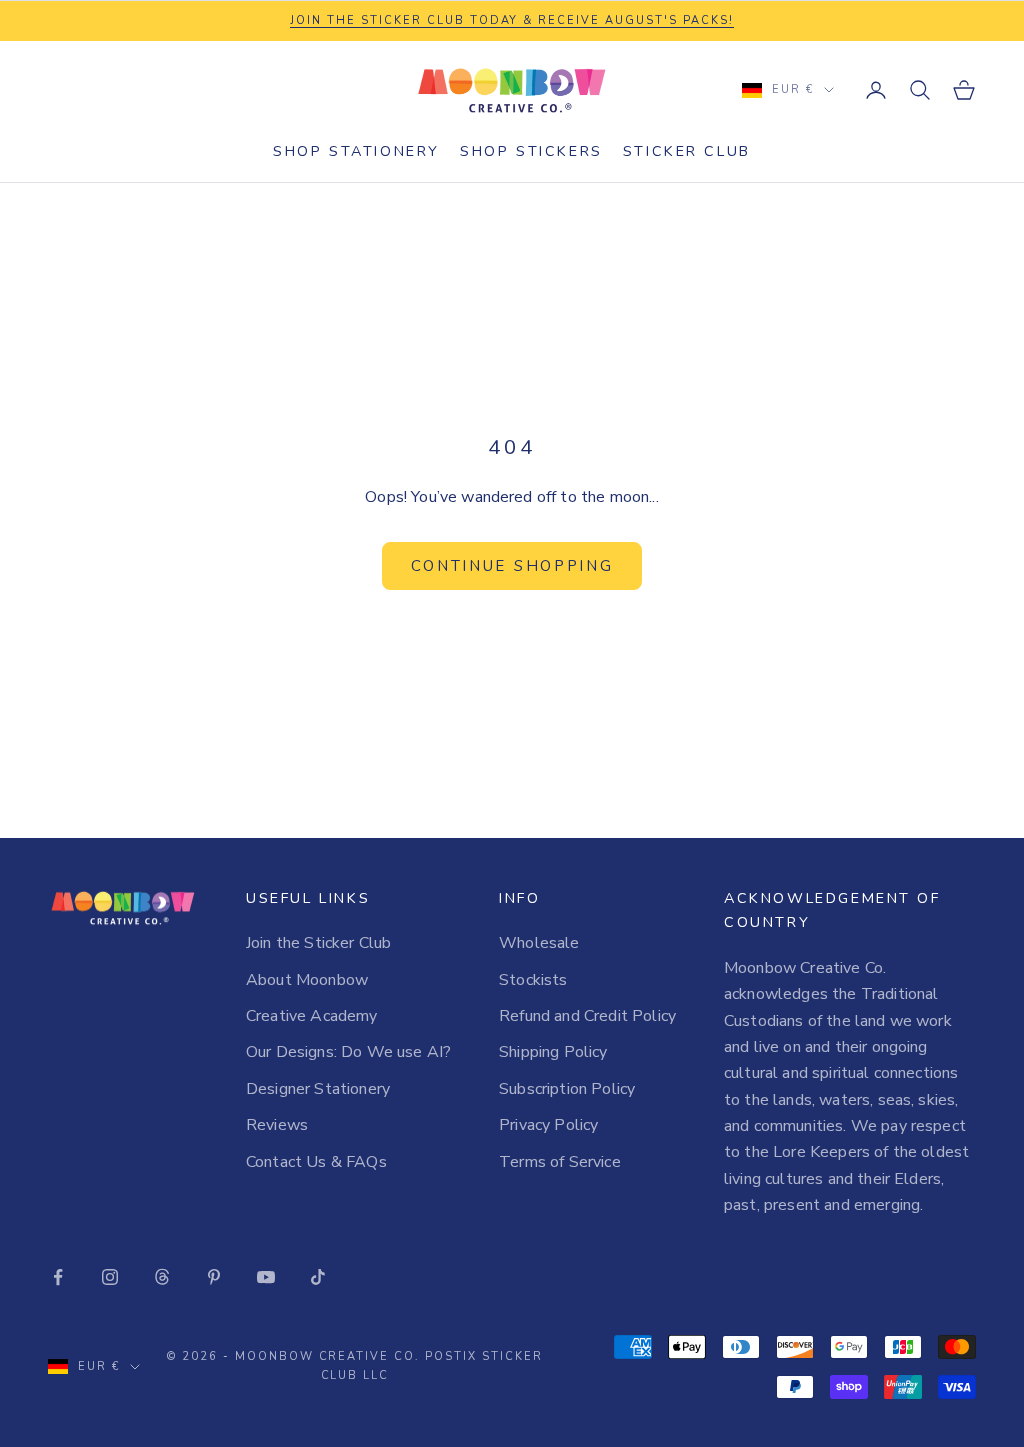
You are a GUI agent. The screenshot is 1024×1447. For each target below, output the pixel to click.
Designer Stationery (318, 1089)
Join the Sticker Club (318, 943)
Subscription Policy (567, 1089)
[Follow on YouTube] (266, 1277)
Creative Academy (312, 1016)
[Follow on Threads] (162, 1277)
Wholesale (539, 943)
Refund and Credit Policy (587, 1016)
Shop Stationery (356, 151)
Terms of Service (560, 1162)
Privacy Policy (548, 1125)
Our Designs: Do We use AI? (348, 1052)
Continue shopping (512, 566)
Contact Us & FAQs (316, 1162)
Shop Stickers (531, 151)
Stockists (533, 980)
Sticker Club (687, 151)
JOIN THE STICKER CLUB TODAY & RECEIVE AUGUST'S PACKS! (512, 20)
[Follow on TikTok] (318, 1277)
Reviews (277, 1125)
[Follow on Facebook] (58, 1277)
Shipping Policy (553, 1052)
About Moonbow (307, 980)
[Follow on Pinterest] (214, 1277)
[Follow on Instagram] (110, 1277)
